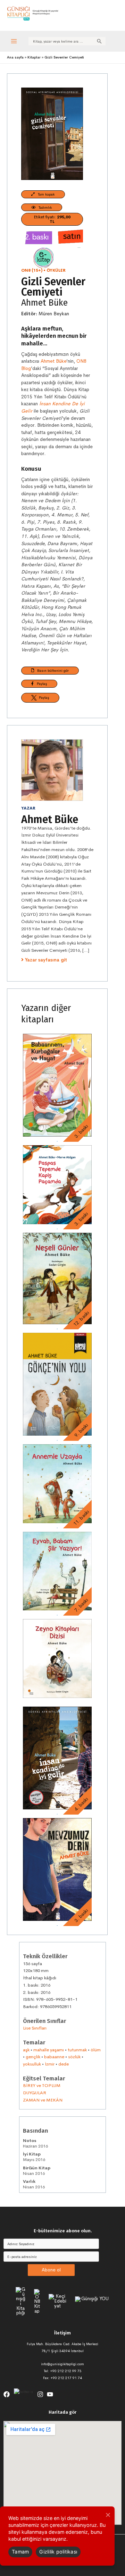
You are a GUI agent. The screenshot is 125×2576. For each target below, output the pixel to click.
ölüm (96, 2050)
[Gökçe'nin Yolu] (57, 1384)
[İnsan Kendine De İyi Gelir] (57, 1758)
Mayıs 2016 (34, 2157)
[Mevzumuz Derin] (57, 1869)
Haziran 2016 (35, 2143)
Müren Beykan (54, 314)
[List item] (7, 2394)
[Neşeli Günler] (57, 1278)
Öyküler (56, 270)
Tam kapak (45, 194)
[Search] (99, 41)
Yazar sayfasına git (46, 960)
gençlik (33, 2057)
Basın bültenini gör (51, 670)
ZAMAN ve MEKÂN (43, 2100)
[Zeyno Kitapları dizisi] (57, 1658)
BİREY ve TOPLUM (42, 2085)
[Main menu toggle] (14, 41)
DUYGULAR (35, 2093)
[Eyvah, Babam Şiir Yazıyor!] (57, 1571)
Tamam (20, 2552)
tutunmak (77, 2050)
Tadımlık (44, 207)
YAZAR (28, 808)
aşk (26, 2050)
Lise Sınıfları (35, 2028)
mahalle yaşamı (49, 2050)
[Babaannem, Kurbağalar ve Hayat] (57, 1085)
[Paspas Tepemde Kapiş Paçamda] (57, 1185)
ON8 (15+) (32, 270)
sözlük (74, 2057)
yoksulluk (32, 2064)
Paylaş (40, 684)
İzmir (50, 2064)
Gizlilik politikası (58, 2552)
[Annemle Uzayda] (57, 1484)
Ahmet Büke (44, 303)
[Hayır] (108, 2515)
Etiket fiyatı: (52, 219)
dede (64, 2064)
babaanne (54, 2057)
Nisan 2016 (37, 2171)
